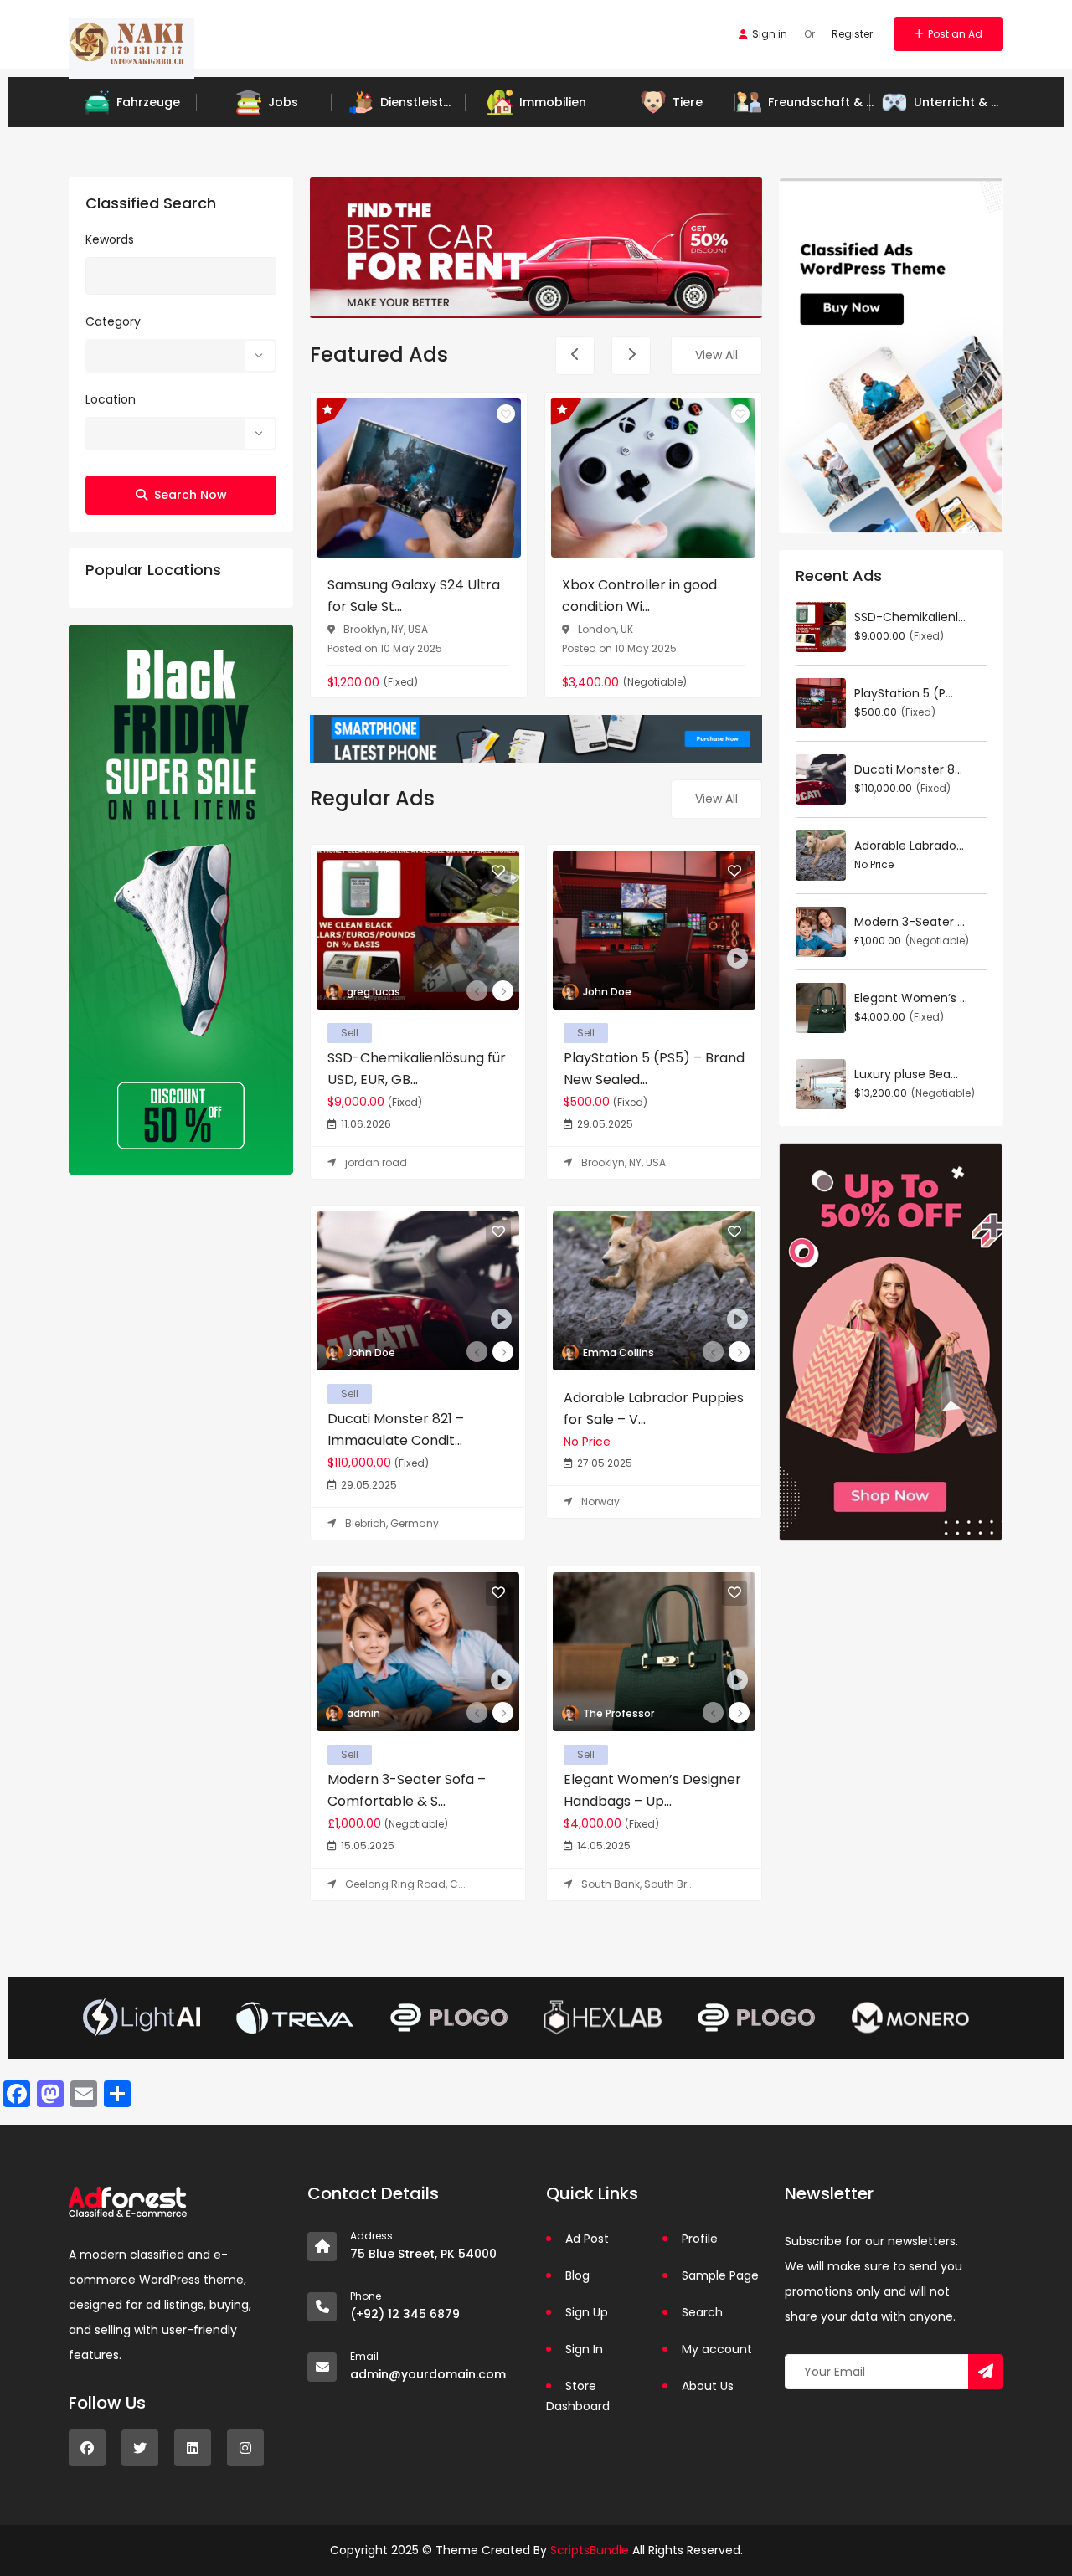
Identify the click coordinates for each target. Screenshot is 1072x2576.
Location (111, 399)
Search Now (191, 495)
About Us (708, 2386)
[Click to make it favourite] (506, 414)
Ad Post (587, 2239)
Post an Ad (955, 34)
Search (702, 2312)
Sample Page (720, 2275)
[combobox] (181, 356)
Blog (577, 2275)
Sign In (584, 2349)
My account (717, 2349)
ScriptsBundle (590, 2550)
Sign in (770, 34)
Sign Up (587, 2312)
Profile (700, 2239)
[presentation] (575, 355)
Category (113, 321)
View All (716, 355)
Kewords (110, 239)
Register (852, 34)
